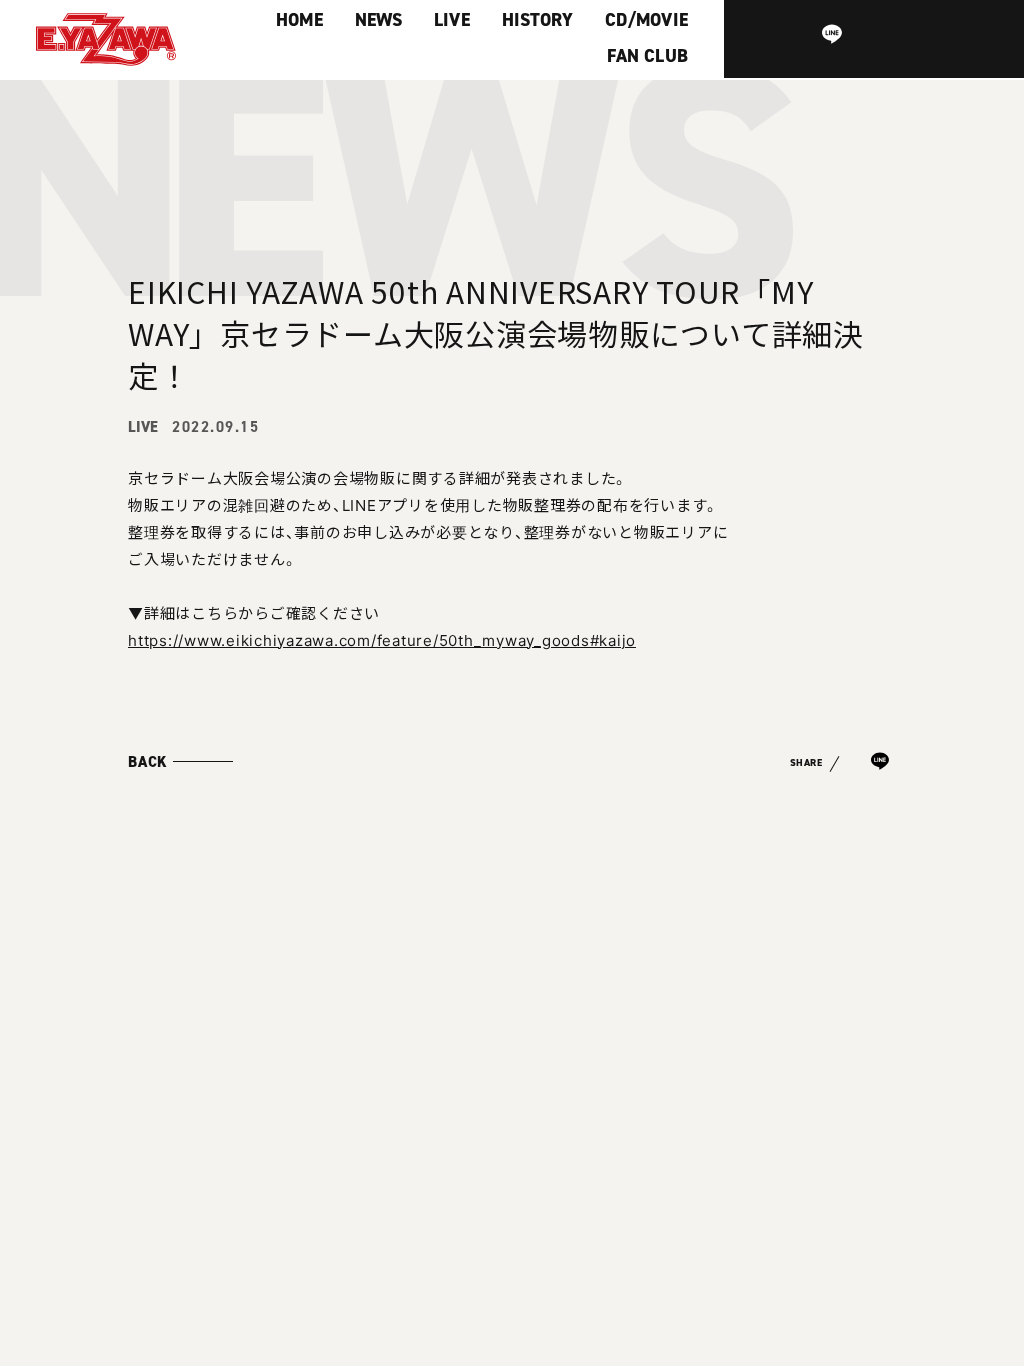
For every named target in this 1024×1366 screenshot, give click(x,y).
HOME (299, 20)
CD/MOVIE (646, 20)
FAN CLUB (647, 56)
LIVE (452, 20)
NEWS (379, 20)
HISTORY (537, 20)
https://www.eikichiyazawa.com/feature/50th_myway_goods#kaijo (382, 640)
